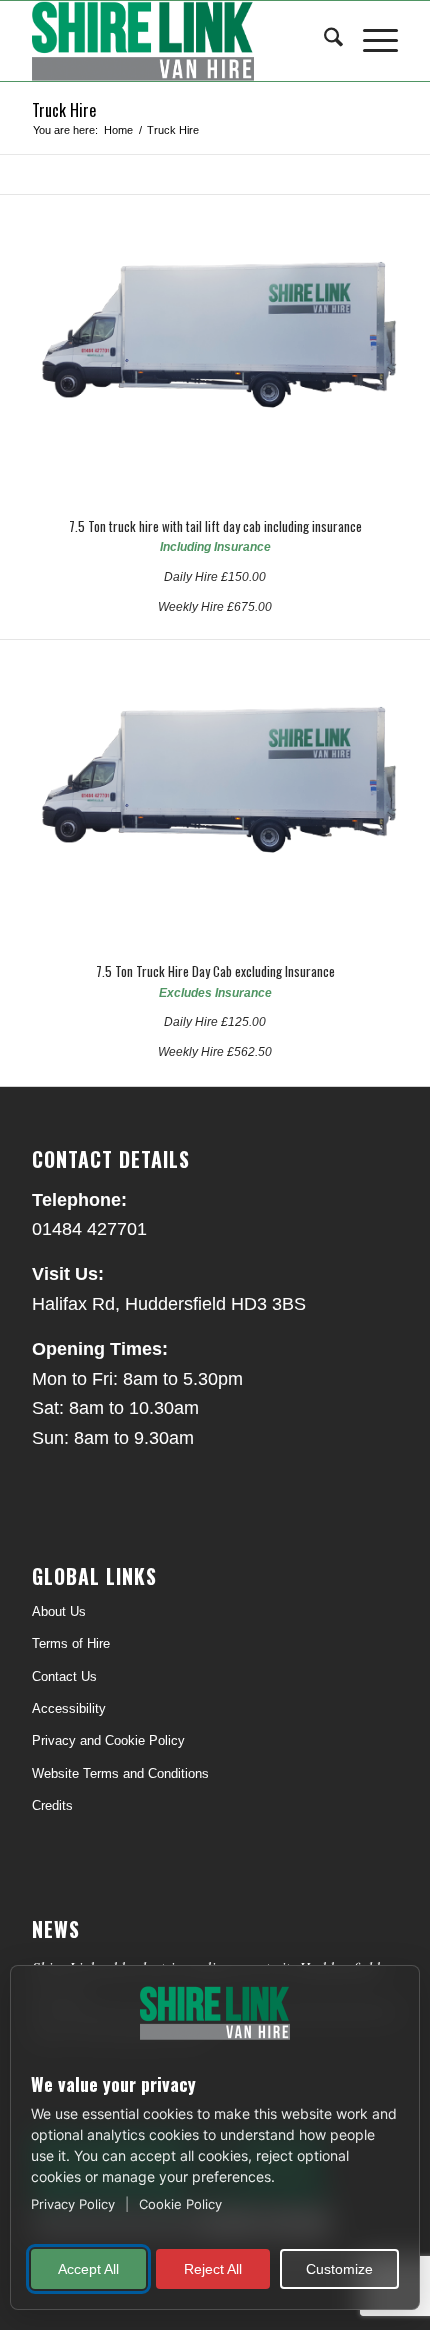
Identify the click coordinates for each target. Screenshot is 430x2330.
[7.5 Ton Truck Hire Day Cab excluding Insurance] (215, 792)
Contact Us (64, 1676)
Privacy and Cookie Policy (108, 1740)
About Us (59, 1611)
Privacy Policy (75, 2204)
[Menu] (370, 41)
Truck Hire (64, 110)
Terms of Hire (71, 1643)
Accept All (88, 2269)
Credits (52, 1805)
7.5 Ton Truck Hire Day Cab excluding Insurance (215, 971)
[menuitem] (323, 41)
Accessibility (69, 1708)
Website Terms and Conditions (120, 1773)
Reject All (213, 2269)
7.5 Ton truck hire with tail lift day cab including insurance (215, 526)
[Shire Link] (178, 41)
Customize (339, 2269)
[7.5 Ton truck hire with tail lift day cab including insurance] (215, 347)
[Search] (323, 41)
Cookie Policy (180, 2204)
